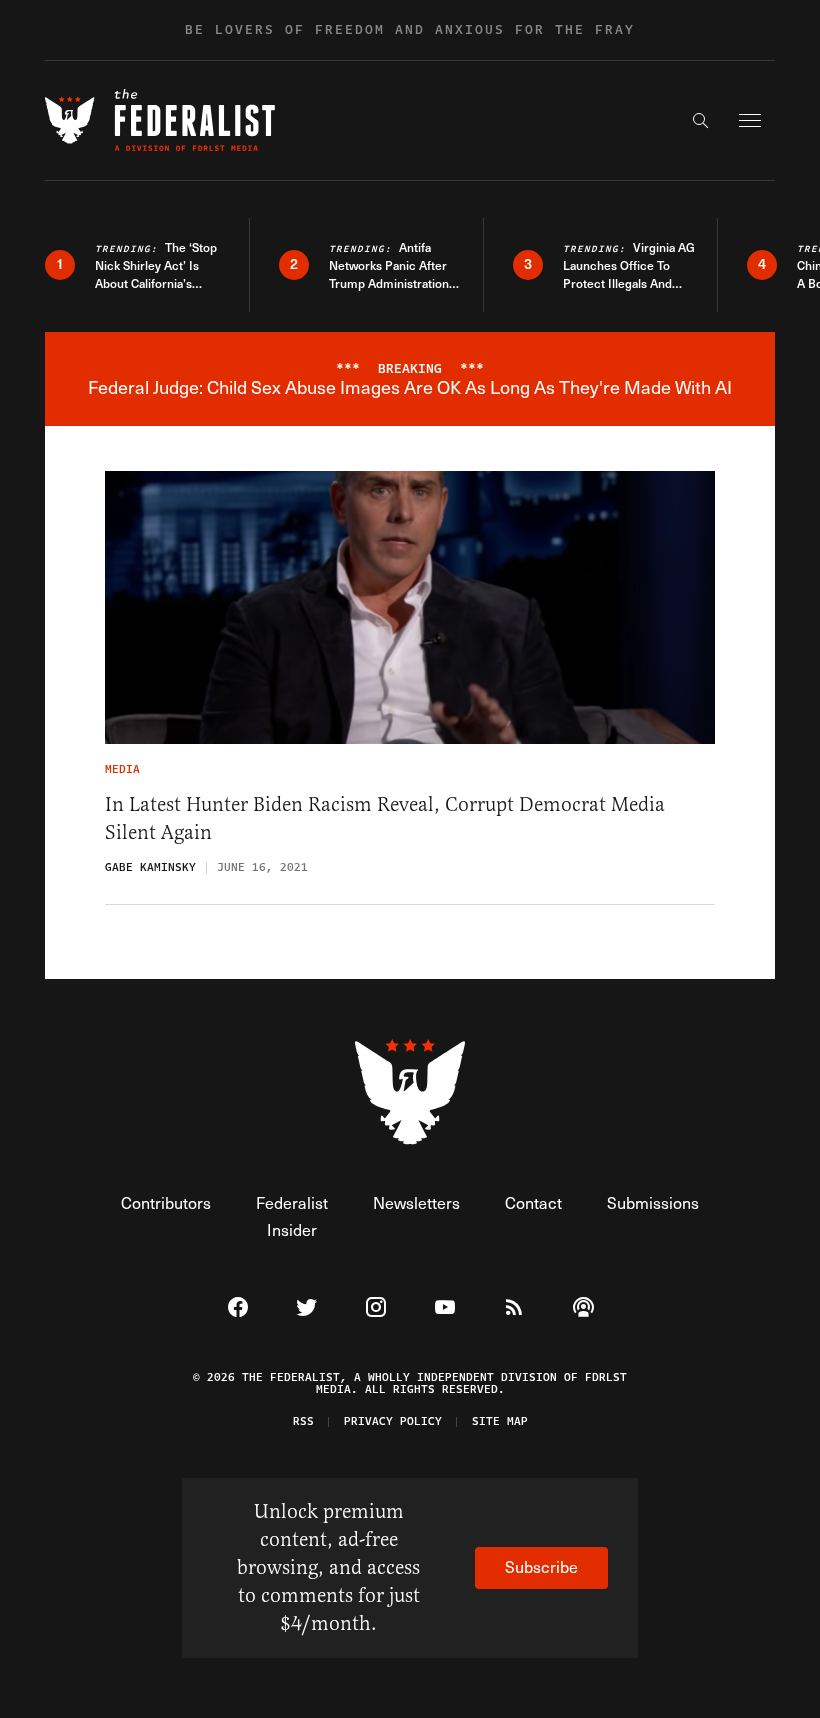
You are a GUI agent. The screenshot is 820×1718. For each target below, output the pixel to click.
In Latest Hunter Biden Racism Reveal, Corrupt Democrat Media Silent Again (385, 818)
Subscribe (541, 1566)
